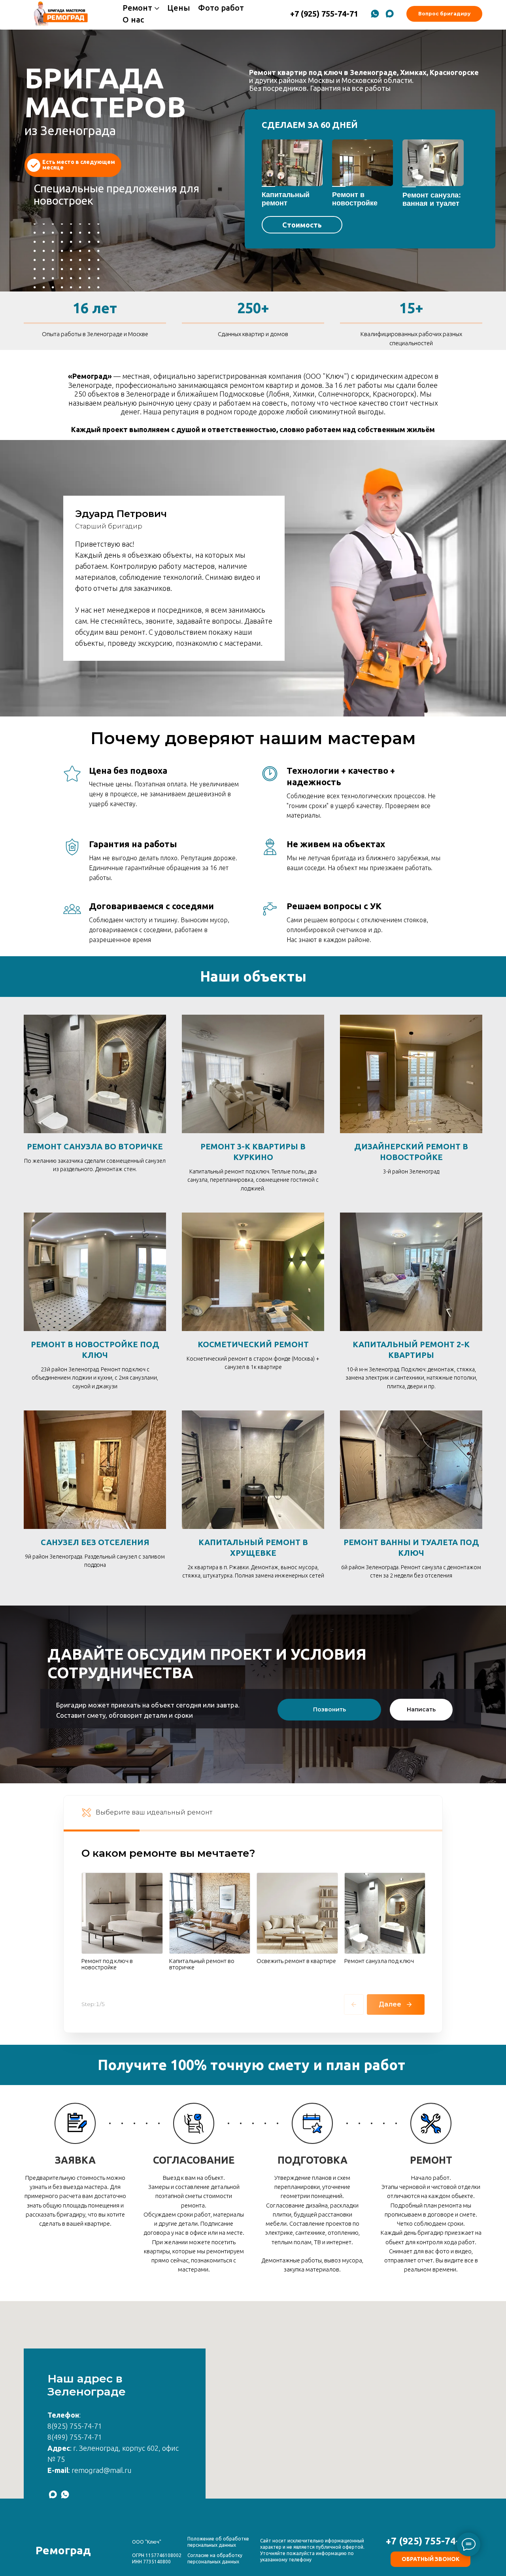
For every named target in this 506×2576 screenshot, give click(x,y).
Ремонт (137, 8)
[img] (292, 163)
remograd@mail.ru (102, 2470)
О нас (133, 20)
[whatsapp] (375, 14)
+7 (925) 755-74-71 (428, 2541)
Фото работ (221, 8)
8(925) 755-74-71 (75, 2426)
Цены (179, 8)
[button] (73, 165)
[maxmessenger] (390, 14)
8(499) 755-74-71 (75, 2437)
